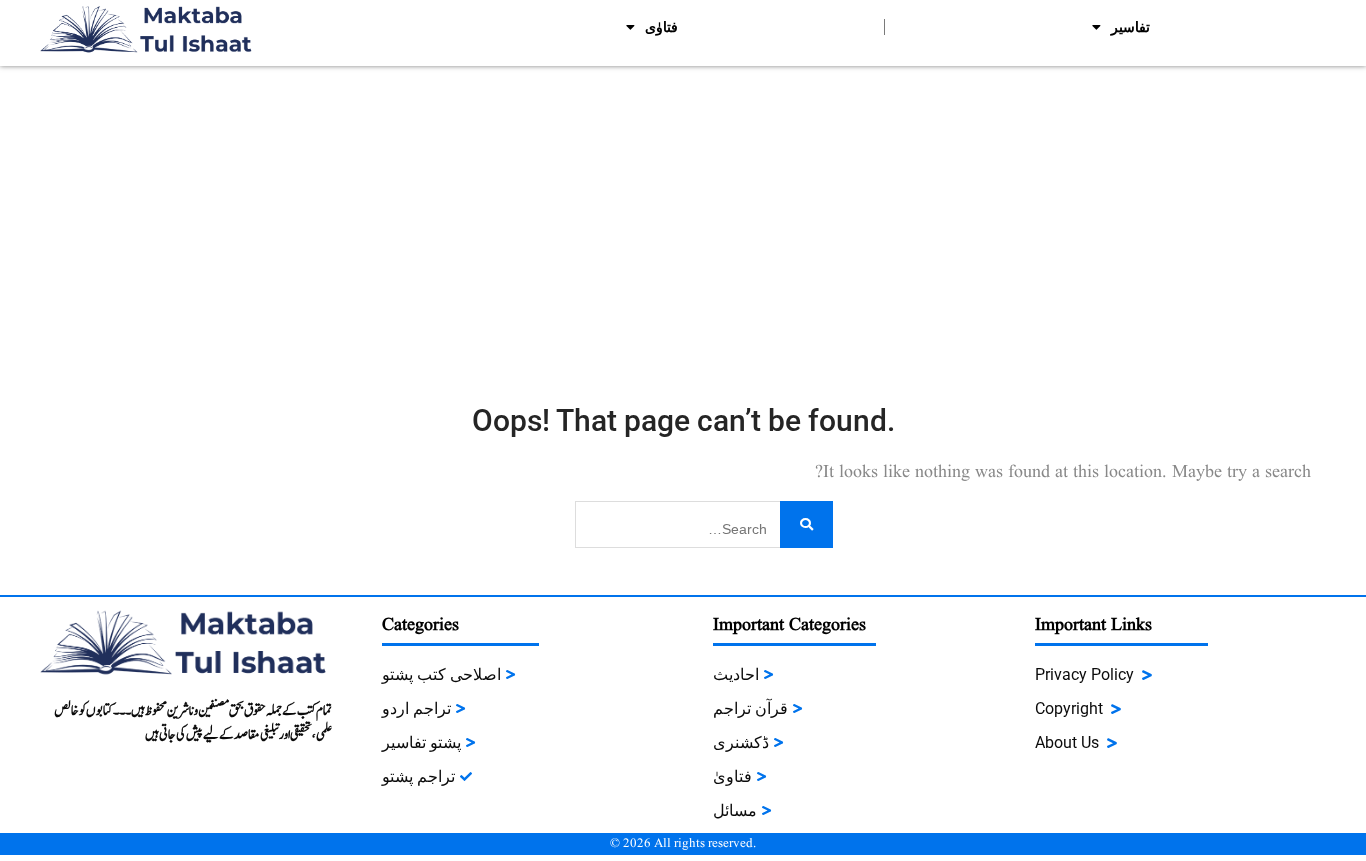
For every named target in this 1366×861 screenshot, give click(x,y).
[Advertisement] (683, 216)
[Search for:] (704, 522)
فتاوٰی (661, 27)
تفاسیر (1130, 27)
